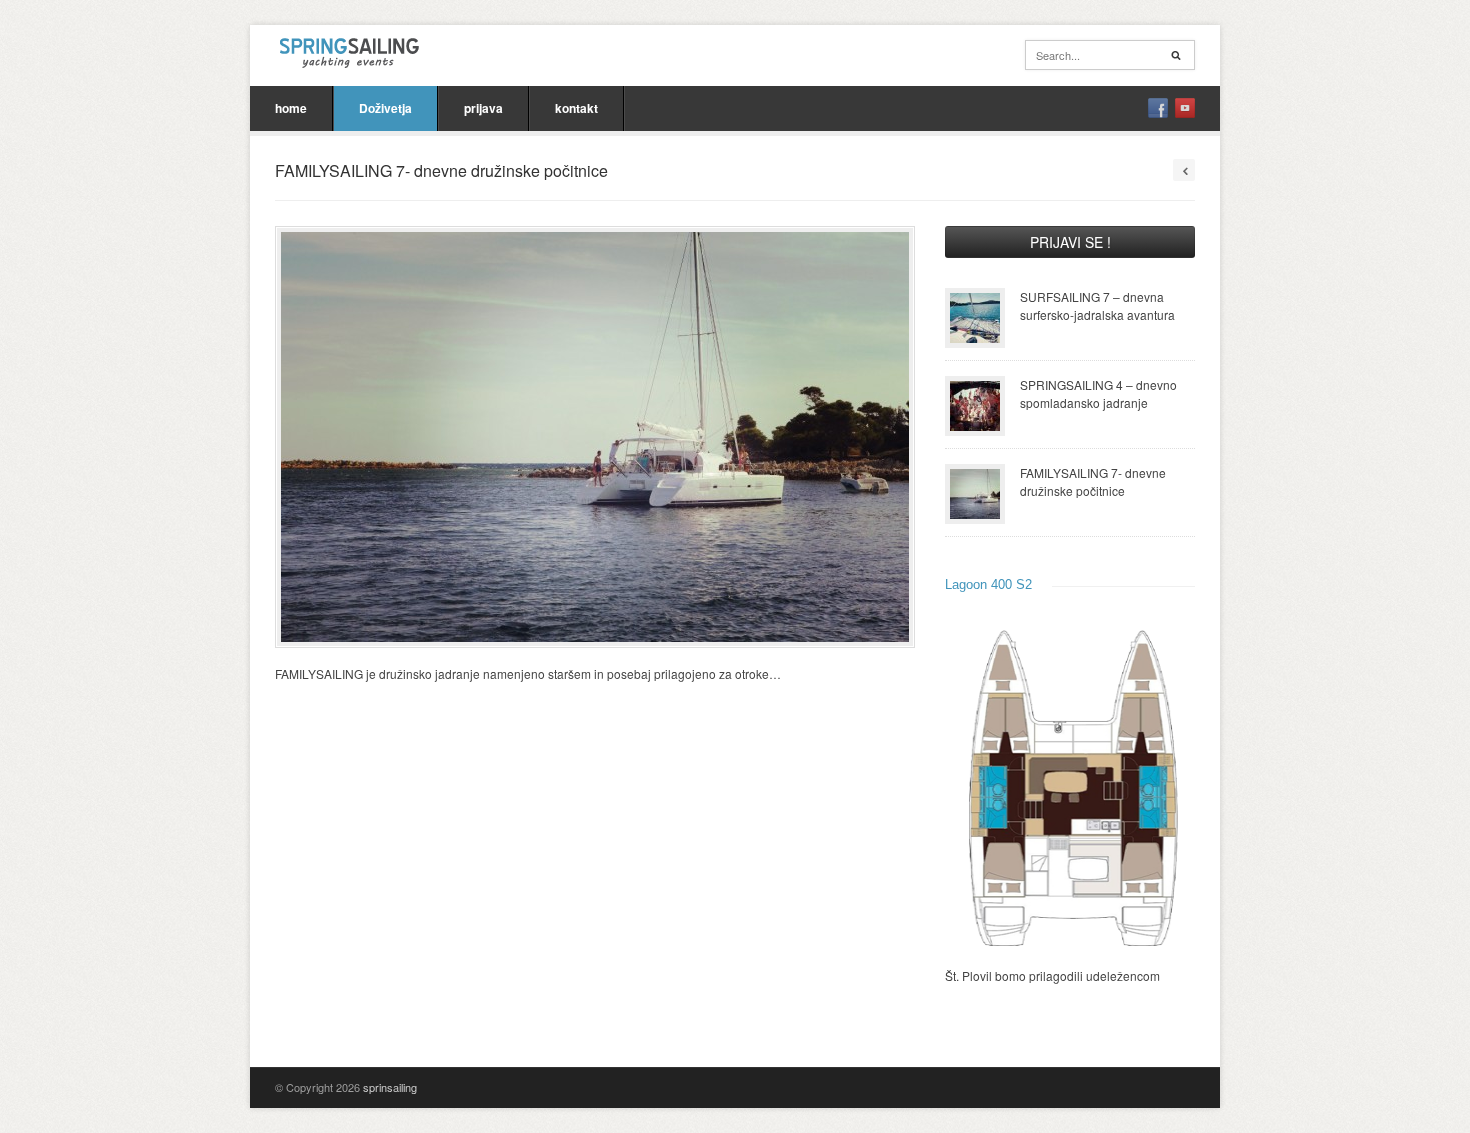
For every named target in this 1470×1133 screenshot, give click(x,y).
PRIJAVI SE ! (1070, 242)
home (291, 108)
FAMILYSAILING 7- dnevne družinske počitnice (1093, 481)
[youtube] (1185, 108)
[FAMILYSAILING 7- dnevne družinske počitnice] (595, 437)
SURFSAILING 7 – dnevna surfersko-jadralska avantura (1097, 305)
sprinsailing (390, 1087)
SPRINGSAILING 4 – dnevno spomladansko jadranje (1098, 393)
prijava (483, 108)
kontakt (576, 108)
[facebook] (1158, 108)
